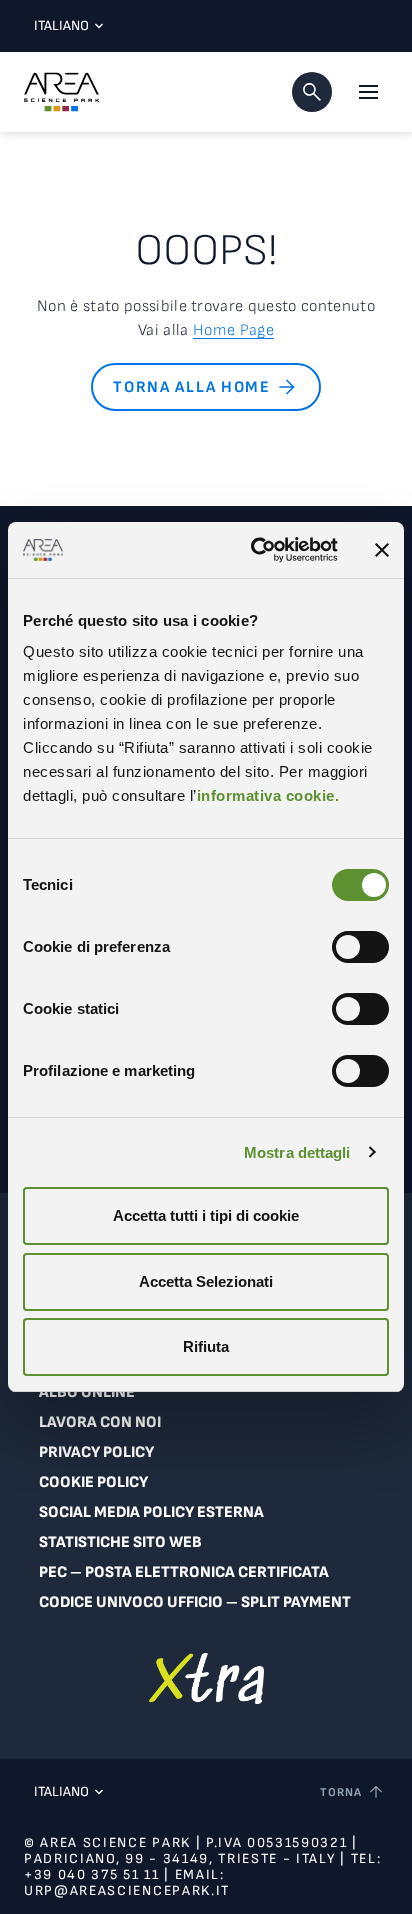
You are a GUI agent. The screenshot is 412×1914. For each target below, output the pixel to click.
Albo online (87, 1392)
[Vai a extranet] (206, 1678)
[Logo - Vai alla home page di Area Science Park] (61, 92)
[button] (312, 92)
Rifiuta (206, 1346)
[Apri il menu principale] (368, 92)
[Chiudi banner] (382, 550)
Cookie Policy (93, 1482)
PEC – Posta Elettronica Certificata (184, 1572)
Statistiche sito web (120, 1542)
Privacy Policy (96, 1452)
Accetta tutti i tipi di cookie (206, 1215)
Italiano (61, 25)
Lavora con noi (100, 1422)
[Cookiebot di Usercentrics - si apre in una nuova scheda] (255, 550)
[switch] (360, 947)
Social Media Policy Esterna (151, 1512)
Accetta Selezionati (206, 1281)
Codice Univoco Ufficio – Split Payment (195, 1602)
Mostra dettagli (297, 1152)
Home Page (233, 330)
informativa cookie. (268, 795)
